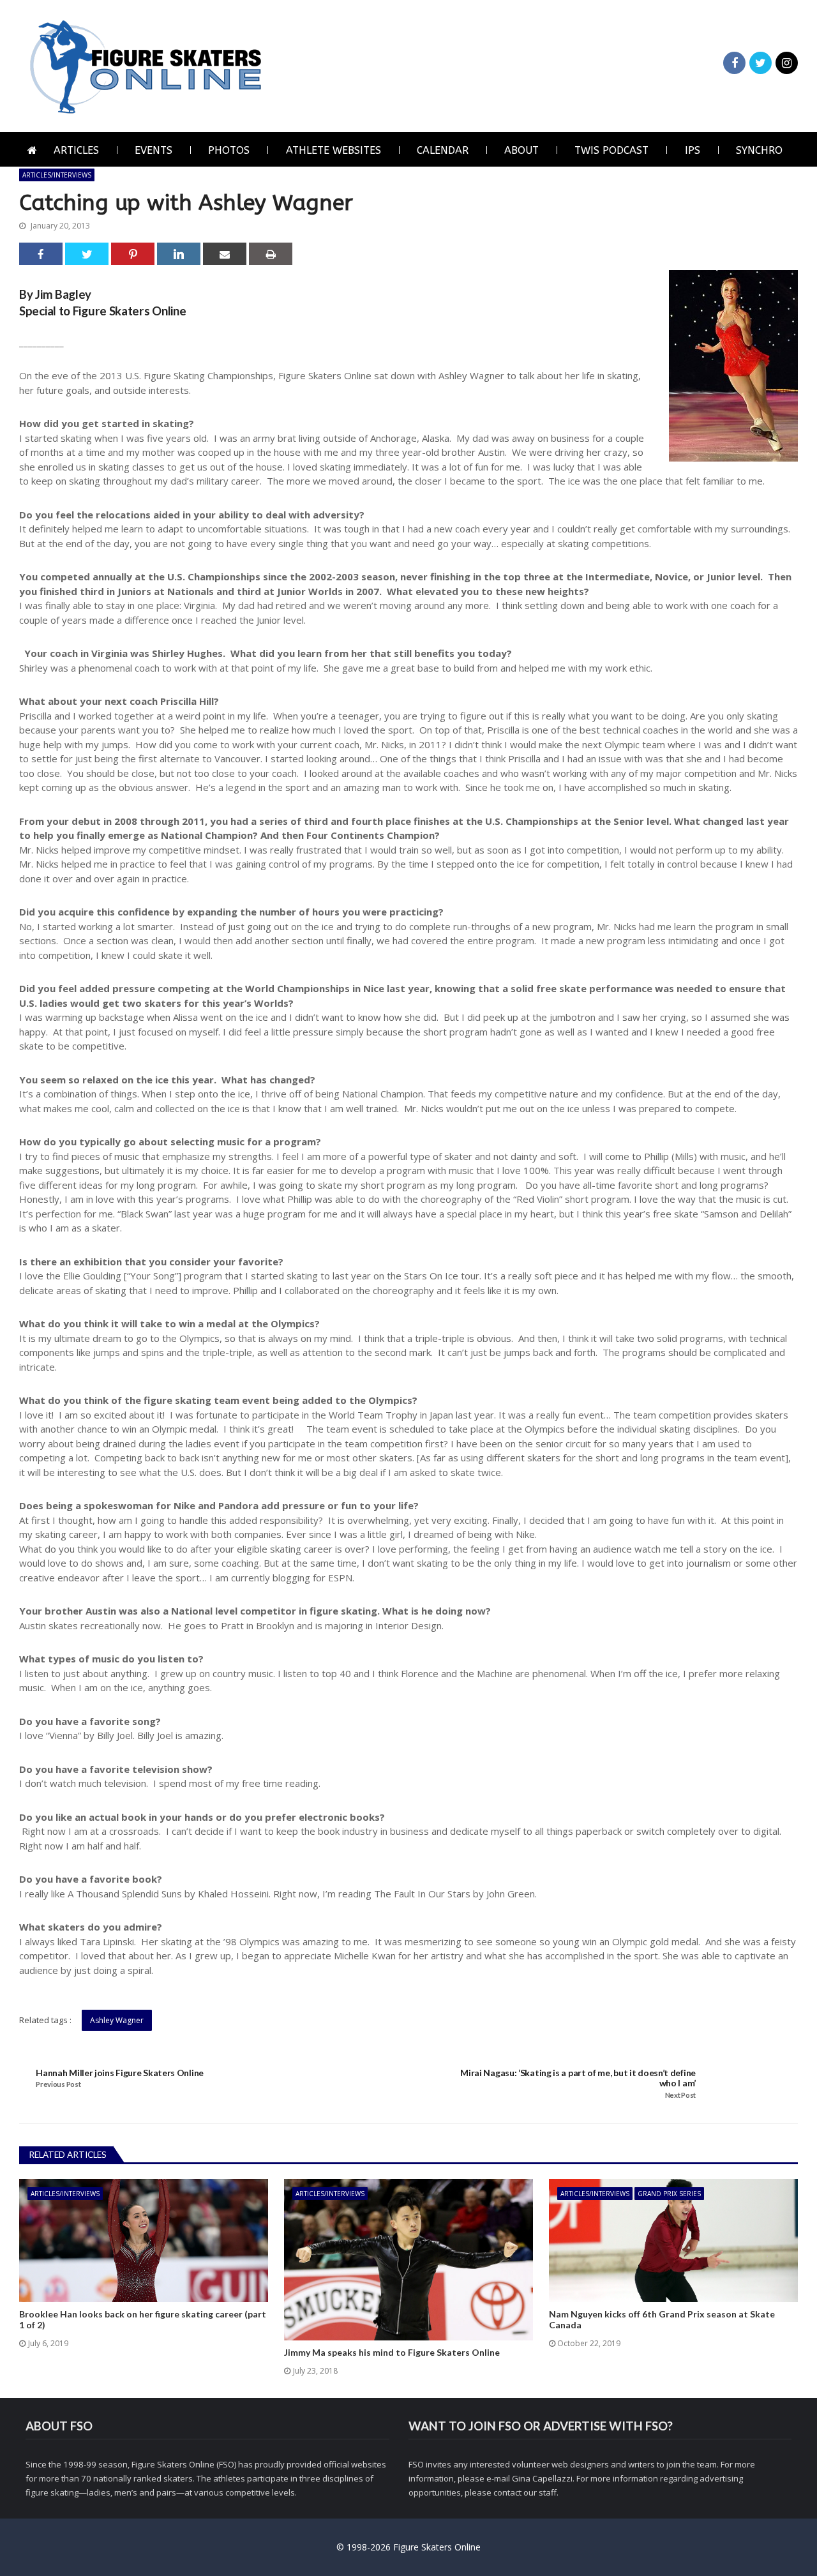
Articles (76, 150)
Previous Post (58, 2084)
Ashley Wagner (117, 2020)
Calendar (443, 150)
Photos (229, 150)
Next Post (680, 2095)
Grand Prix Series (669, 2194)
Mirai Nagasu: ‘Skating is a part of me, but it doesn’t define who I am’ (578, 2078)
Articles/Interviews (57, 175)
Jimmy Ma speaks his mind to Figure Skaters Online (392, 2353)
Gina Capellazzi (542, 2478)
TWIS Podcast (611, 150)
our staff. (541, 2492)
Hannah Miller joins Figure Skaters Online (120, 2073)
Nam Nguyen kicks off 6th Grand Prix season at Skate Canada (662, 2320)
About (521, 150)
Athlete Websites (334, 150)
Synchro (759, 150)
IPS (693, 150)
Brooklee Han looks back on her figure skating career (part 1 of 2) (143, 2320)
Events (154, 150)
